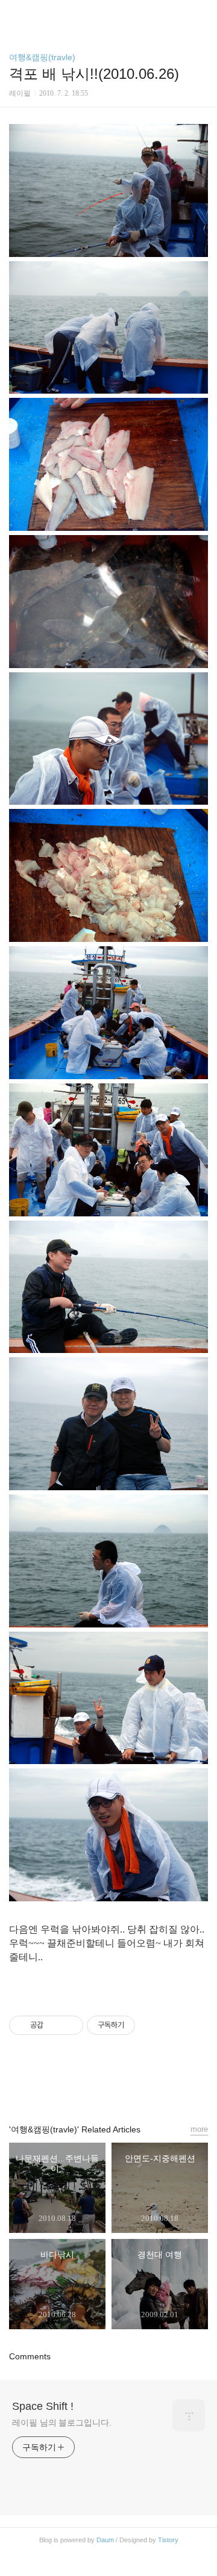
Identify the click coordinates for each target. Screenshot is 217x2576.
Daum (105, 2540)
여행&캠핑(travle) (42, 57)
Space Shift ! (43, 2406)
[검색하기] (202, 14)
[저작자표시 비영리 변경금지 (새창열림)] (151, 2025)
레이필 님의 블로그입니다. (62, 2423)
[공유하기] (55, 2025)
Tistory (168, 2540)
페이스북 (81, 2084)
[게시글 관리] (70, 2025)
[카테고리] (15, 14)
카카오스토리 (108, 2084)
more (199, 2129)
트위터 (136, 2084)
